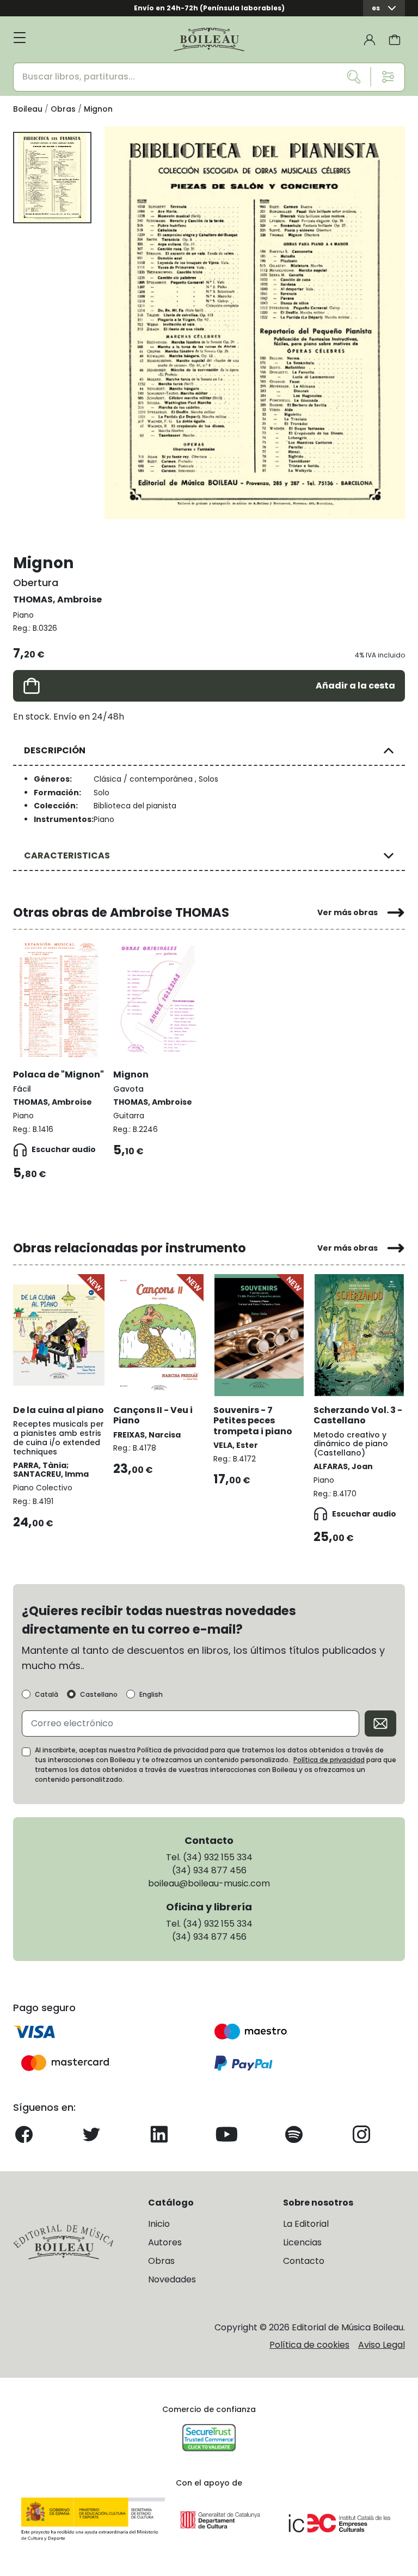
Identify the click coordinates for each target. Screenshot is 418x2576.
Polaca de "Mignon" (59, 1074)
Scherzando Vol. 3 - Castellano (358, 1415)
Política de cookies (309, 2345)
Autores (165, 2242)
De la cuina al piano (59, 1410)
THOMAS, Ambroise (57, 599)
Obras (161, 2261)
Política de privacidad (329, 1760)
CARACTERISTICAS (67, 855)
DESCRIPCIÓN (55, 750)
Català (47, 1695)
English (151, 1695)
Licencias (302, 2242)
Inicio (159, 2224)
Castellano (99, 1695)
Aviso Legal (382, 2345)
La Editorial (306, 2224)
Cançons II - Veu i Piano (153, 1415)
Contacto (304, 2261)
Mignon (131, 1074)
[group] (255, 323)
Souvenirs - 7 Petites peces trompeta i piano (253, 1420)
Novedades (172, 2279)
